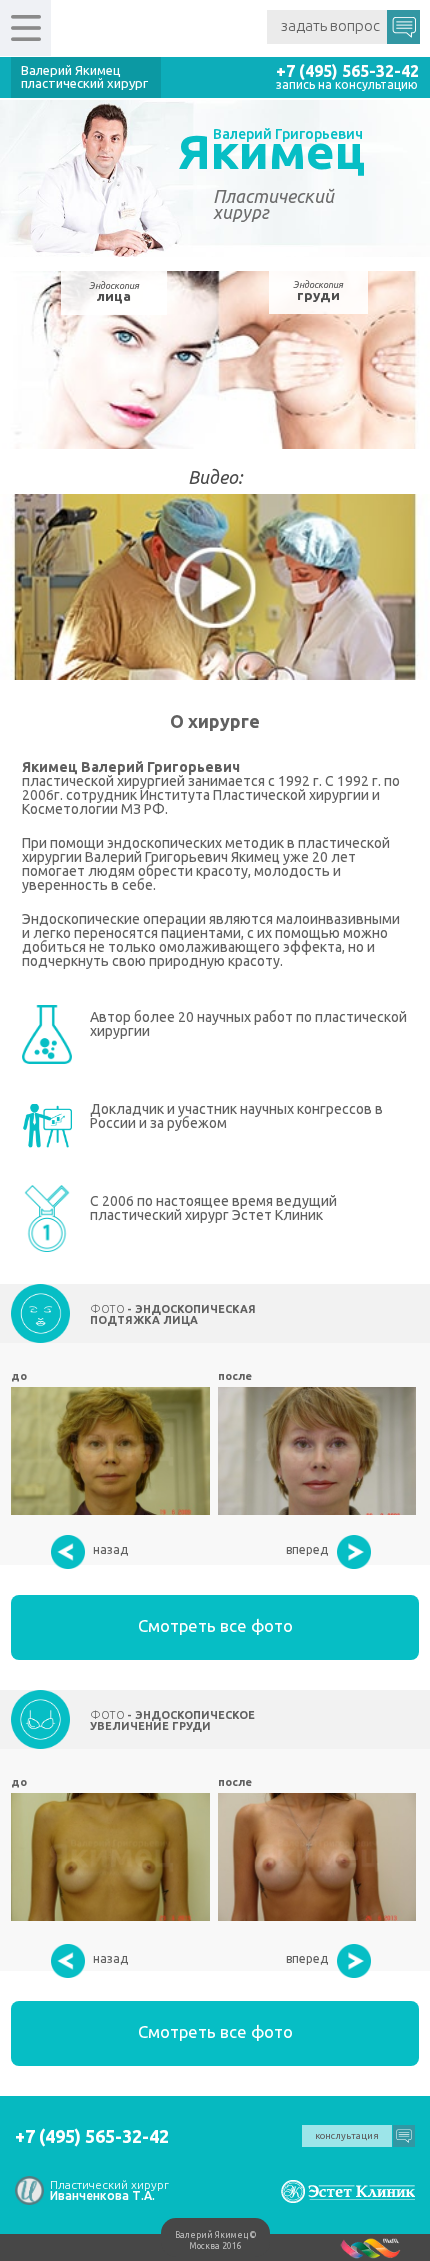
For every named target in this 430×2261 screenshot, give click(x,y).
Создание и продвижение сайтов (371, 2247)
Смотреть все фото (215, 1625)
